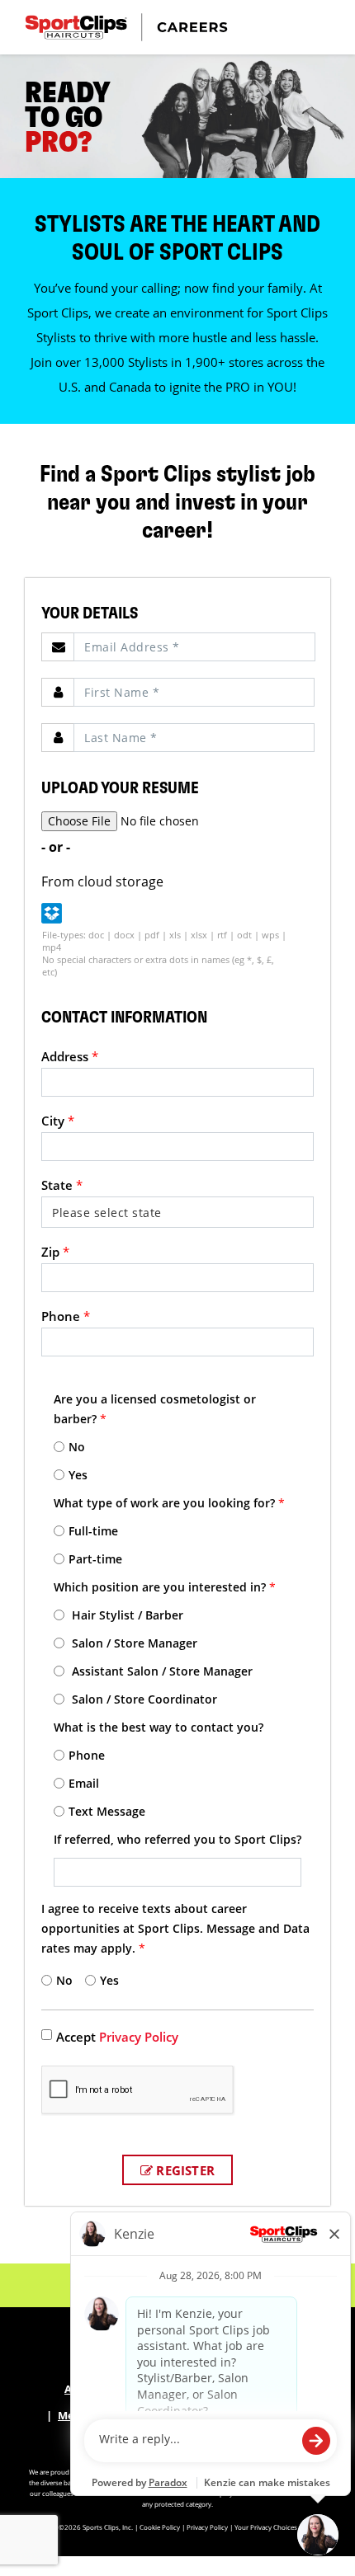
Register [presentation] (184, 2170)
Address (70, 1056)
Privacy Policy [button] (207, 2527)
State (62, 1185)
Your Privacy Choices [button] (266, 2527)
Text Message (107, 1811)
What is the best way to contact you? (159, 1727)
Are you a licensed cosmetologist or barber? (155, 1409)
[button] (52, 913)
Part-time (95, 1559)
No (77, 1447)
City (58, 1121)
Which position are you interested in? (165, 1587)
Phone (66, 1316)
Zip (55, 1252)
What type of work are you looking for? (169, 1503)
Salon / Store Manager (133, 1643)
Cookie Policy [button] (160, 2527)
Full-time (93, 1531)
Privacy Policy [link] (139, 2037)
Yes (78, 1475)
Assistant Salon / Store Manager (161, 1671)
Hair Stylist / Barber (126, 1615)
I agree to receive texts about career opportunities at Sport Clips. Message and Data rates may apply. (175, 1928)
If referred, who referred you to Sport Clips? (177, 1839)
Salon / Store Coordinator (143, 1699)
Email (84, 1783)
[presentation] (194, 647)
